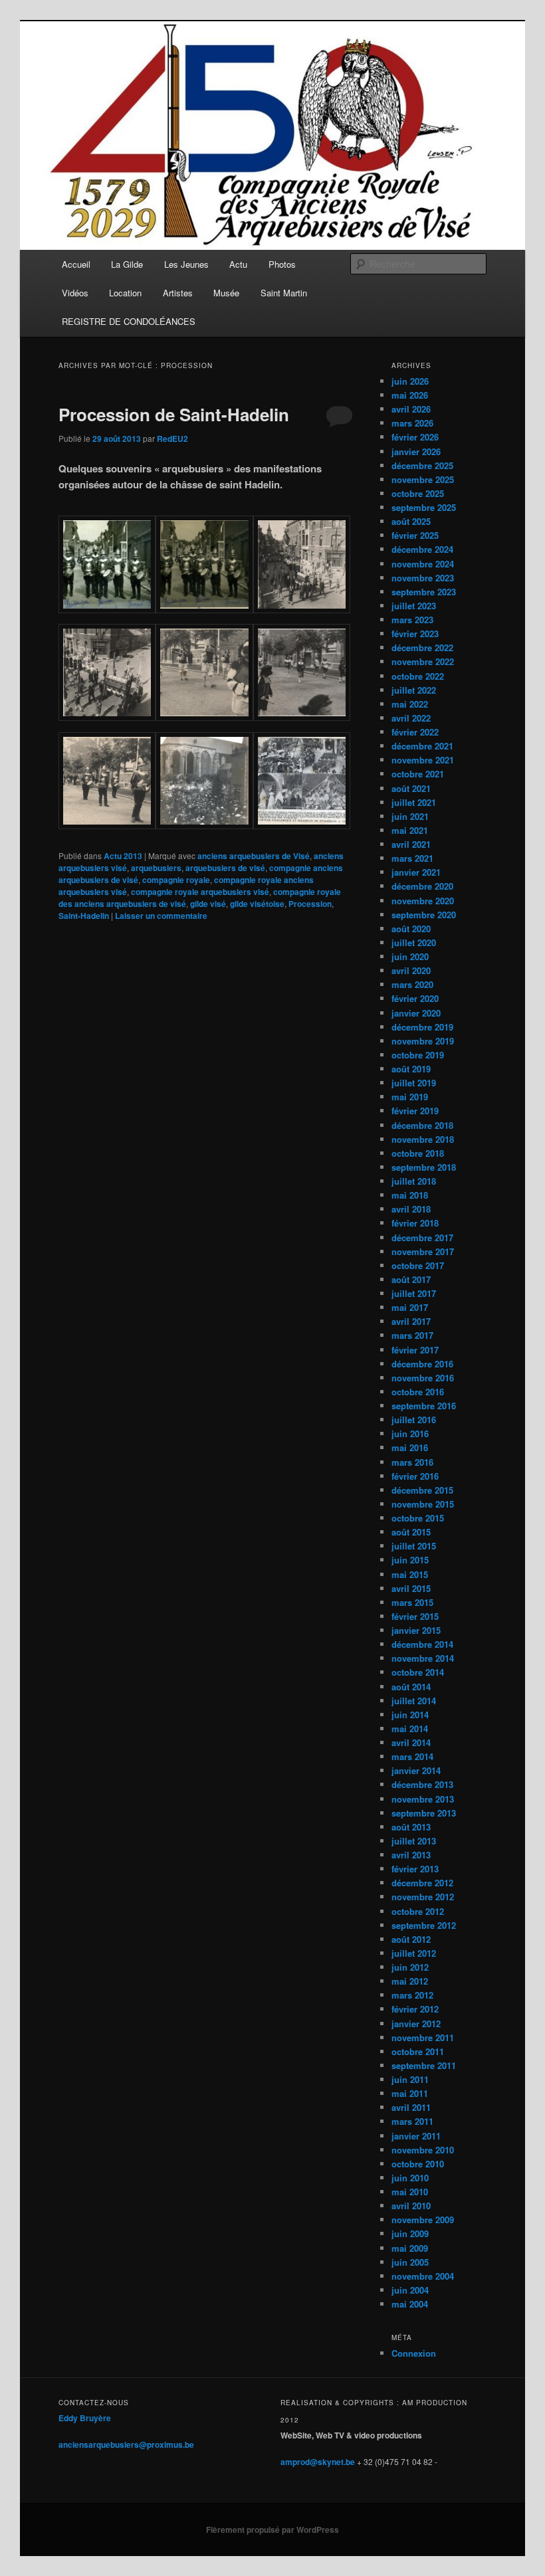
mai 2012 (410, 1981)
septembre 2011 (424, 2065)
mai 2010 (410, 2192)
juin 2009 (410, 2233)
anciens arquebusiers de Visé (254, 856)
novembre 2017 (423, 1251)
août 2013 (411, 1827)
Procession (310, 904)
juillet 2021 (414, 802)
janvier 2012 (416, 2024)
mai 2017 (410, 1307)
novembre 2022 (423, 661)
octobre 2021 (418, 774)
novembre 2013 (423, 1799)
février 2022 (415, 732)
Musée (226, 293)
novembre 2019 (423, 1041)
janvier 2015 (416, 1630)
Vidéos (75, 293)
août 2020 (411, 929)
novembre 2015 (423, 1504)
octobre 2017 (418, 1265)
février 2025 (415, 535)
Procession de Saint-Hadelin (174, 414)
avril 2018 (411, 1209)
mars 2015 (412, 1602)
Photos (282, 264)
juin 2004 (410, 2290)
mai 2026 (410, 395)
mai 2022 (410, 704)
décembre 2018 (422, 1125)
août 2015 (411, 1532)
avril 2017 (411, 1321)
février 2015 (415, 1616)
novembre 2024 (423, 564)
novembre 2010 (423, 2150)
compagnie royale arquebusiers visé (200, 892)
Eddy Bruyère (85, 2418)
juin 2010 (410, 2178)
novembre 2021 (423, 760)
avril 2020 (411, 970)
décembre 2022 (422, 647)
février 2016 (415, 1476)
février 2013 (415, 1869)
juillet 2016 (414, 1420)
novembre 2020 (423, 901)
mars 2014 (412, 1756)
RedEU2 (172, 439)
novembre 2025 (423, 479)
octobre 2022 (418, 676)
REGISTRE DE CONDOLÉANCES (129, 321)
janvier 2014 (416, 1770)
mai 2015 (410, 1574)
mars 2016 (412, 1462)
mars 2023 (412, 620)
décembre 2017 (422, 1238)
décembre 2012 (422, 1883)
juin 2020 (410, 956)
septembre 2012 (424, 1925)
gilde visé (208, 904)
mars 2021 (412, 858)
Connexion (414, 2353)
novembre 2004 (423, 2276)
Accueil (76, 264)
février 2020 (415, 998)
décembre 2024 (422, 549)
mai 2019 (410, 1097)
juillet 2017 (414, 1293)
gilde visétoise (257, 904)
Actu (238, 264)
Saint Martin (284, 293)
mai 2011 (410, 2093)
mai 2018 (410, 1195)
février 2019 (415, 1111)
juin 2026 (410, 381)
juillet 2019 (414, 1083)
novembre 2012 (423, 1897)
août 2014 (411, 1687)
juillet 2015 (414, 1546)
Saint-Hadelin (84, 916)
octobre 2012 (418, 1911)
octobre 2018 (418, 1153)
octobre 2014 (418, 1672)
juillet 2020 (414, 942)
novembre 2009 (423, 2220)
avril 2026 (411, 409)
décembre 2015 (422, 1490)
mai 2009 (410, 2248)
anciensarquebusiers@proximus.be (126, 2444)
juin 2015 (410, 1560)
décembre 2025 (422, 465)
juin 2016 (410, 1434)
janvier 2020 (416, 1013)
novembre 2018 (423, 1139)
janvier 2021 (416, 872)
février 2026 (415, 437)
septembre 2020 (424, 915)
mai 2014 (410, 1729)
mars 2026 (412, 423)
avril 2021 (411, 844)
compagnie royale (176, 880)
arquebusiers (156, 868)
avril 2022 (411, 718)
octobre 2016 (418, 1392)
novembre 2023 (423, 578)
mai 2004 (410, 2304)
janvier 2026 (416, 451)
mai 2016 (410, 1447)
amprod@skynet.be (318, 2462)
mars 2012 (412, 1995)
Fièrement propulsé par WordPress (272, 2529)
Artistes (178, 293)
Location (125, 293)
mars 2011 (412, 2121)
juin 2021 (410, 816)
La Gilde (127, 264)
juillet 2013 (414, 1841)
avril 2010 (411, 2206)
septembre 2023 (424, 592)
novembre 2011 (423, 2037)
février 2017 (415, 1350)
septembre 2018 (424, 1167)
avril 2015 (411, 1588)
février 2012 (415, 2009)
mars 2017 (412, 1335)
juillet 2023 (414, 606)
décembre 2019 (422, 1027)
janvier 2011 (416, 2136)
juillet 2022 (414, 690)
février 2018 (415, 1223)
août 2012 (411, 1939)
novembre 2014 (423, 1658)
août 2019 (411, 1069)
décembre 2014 (422, 1644)
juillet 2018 (414, 1181)
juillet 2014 (414, 1701)
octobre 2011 (418, 2051)
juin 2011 (410, 2079)
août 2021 (411, 788)
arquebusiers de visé (225, 868)
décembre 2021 (422, 746)
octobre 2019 (418, 1055)
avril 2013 (411, 1855)
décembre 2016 (422, 1364)
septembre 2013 (424, 1813)
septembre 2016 (424, 1406)
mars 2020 (412, 984)
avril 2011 (411, 2107)
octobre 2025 (418, 493)
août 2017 (411, 1279)
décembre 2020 (422, 886)
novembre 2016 (423, 1378)
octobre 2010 (418, 2164)
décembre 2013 (422, 1784)
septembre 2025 (424, 507)
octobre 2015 (418, 1518)
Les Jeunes (186, 264)
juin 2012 (410, 1967)
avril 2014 (411, 1742)
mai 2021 (410, 830)
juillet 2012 (414, 1953)
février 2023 (415, 634)
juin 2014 (410, 1715)
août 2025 (411, 521)
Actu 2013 (123, 856)
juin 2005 (410, 2262)
